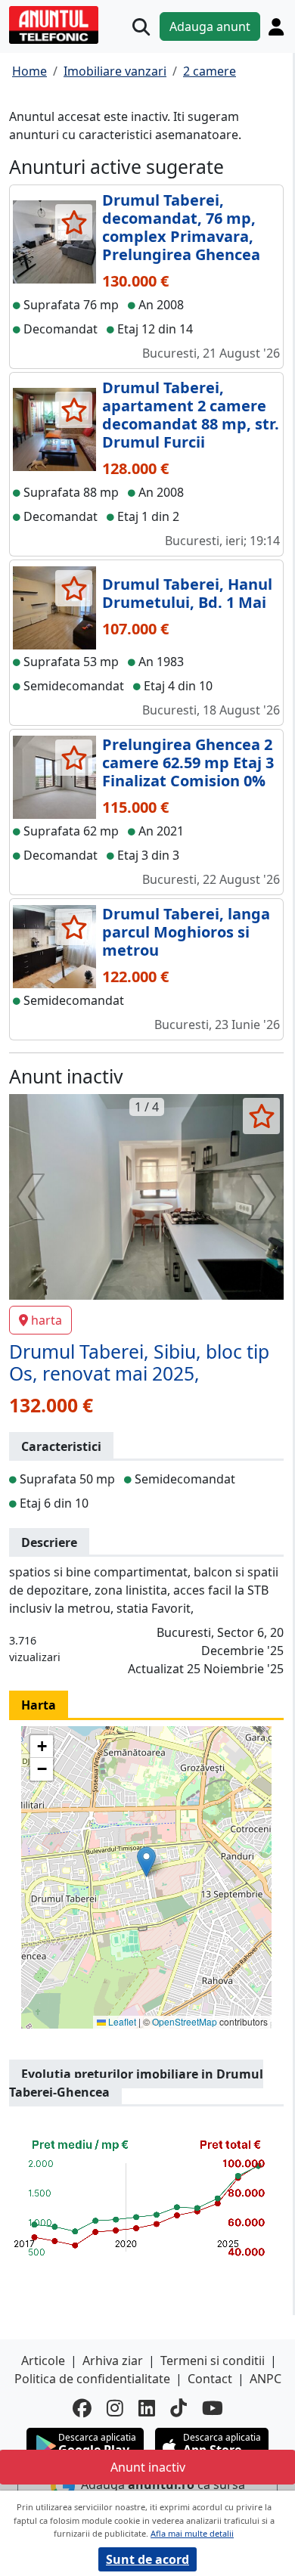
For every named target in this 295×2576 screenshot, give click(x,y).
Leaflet (121, 2021)
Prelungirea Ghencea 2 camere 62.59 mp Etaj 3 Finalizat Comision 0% (188, 763)
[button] (146, 1862)
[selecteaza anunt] (74, 222)
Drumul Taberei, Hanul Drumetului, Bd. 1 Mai (187, 593)
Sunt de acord (147, 2559)
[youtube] (213, 2408)
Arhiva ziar (113, 2361)
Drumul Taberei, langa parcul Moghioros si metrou (186, 932)
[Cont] (276, 26)
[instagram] (115, 2408)
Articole (43, 2361)
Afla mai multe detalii (192, 2533)
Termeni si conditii (213, 2361)
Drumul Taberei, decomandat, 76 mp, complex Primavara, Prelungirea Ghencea (181, 227)
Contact (210, 2379)
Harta (39, 1705)
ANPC (265, 2379)
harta (47, 1320)
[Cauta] (141, 27)
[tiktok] (179, 2408)
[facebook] (82, 2408)
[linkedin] (147, 2408)
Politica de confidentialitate (92, 2379)
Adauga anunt (210, 26)
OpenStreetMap (185, 2021)
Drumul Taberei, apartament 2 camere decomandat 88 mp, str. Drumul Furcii (191, 415)
